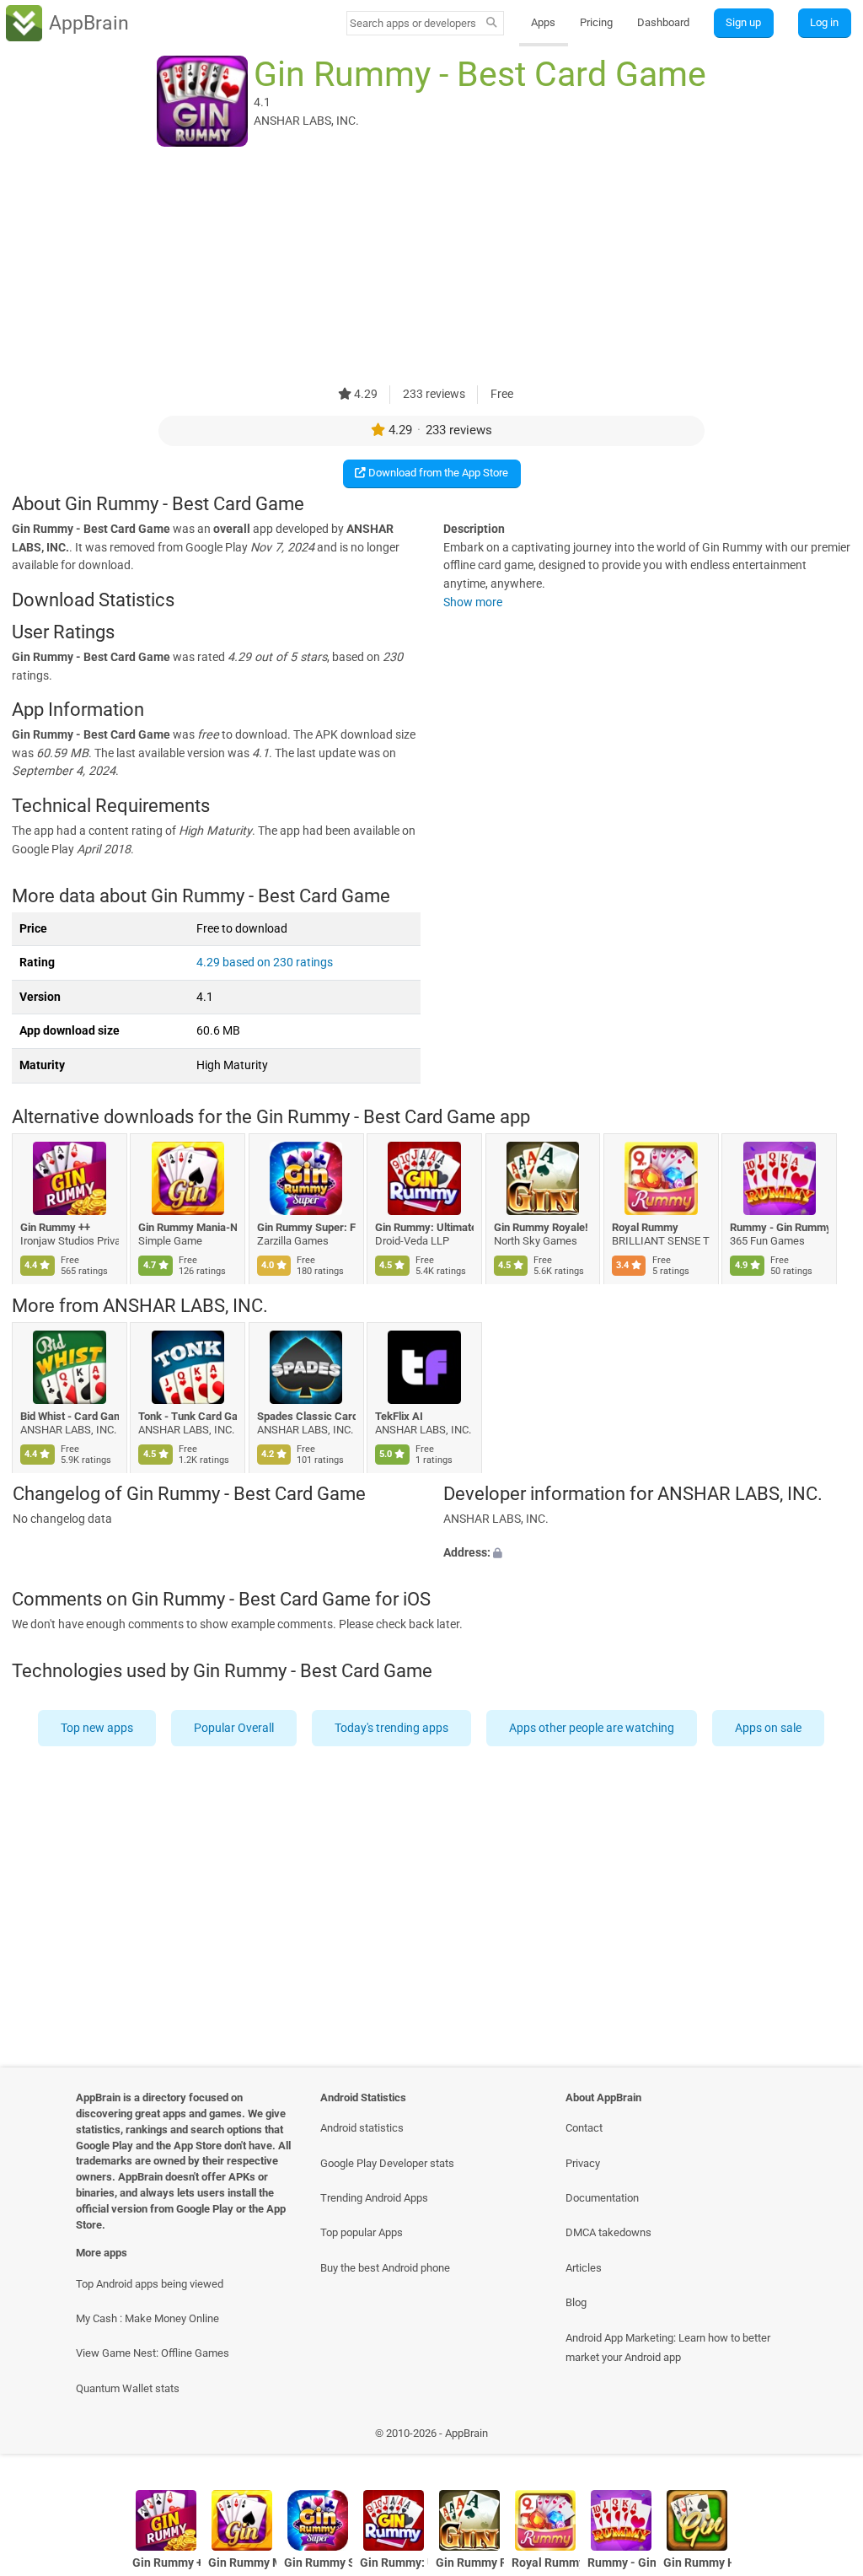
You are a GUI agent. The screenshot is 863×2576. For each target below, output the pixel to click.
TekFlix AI (400, 1415)
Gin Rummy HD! (697, 2563)
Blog (576, 2302)
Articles (584, 2268)
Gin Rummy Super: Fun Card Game (306, 1227)
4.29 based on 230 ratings (265, 963)
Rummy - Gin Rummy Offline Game (780, 1227)
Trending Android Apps (374, 2198)
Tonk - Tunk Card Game (188, 1415)
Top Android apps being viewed (150, 2284)
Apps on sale (769, 1728)
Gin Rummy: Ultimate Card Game (425, 1227)
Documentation (602, 2198)
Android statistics (362, 2128)
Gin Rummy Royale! (541, 1227)
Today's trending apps (392, 1728)
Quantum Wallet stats (128, 2388)
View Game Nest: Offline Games (153, 2353)
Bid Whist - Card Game (70, 1415)
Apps (543, 22)
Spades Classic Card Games (306, 1415)
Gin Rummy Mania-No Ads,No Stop (188, 1227)
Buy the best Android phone (385, 2268)
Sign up (743, 22)
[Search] (492, 24)
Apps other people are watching (592, 1728)
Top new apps (98, 1728)
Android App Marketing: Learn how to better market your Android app (668, 2347)
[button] (647, 1553)
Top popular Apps (362, 2232)
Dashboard (663, 22)
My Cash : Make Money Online (147, 2318)
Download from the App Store (437, 473)
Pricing (596, 22)
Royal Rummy (645, 1227)
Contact (584, 2128)
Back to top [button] (825, 2437)
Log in (824, 22)
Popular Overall (235, 1728)
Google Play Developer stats (387, 2163)
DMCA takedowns (608, 2232)
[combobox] (414, 23)
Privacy (583, 2163)
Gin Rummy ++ (55, 1227)
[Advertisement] (431, 267)
